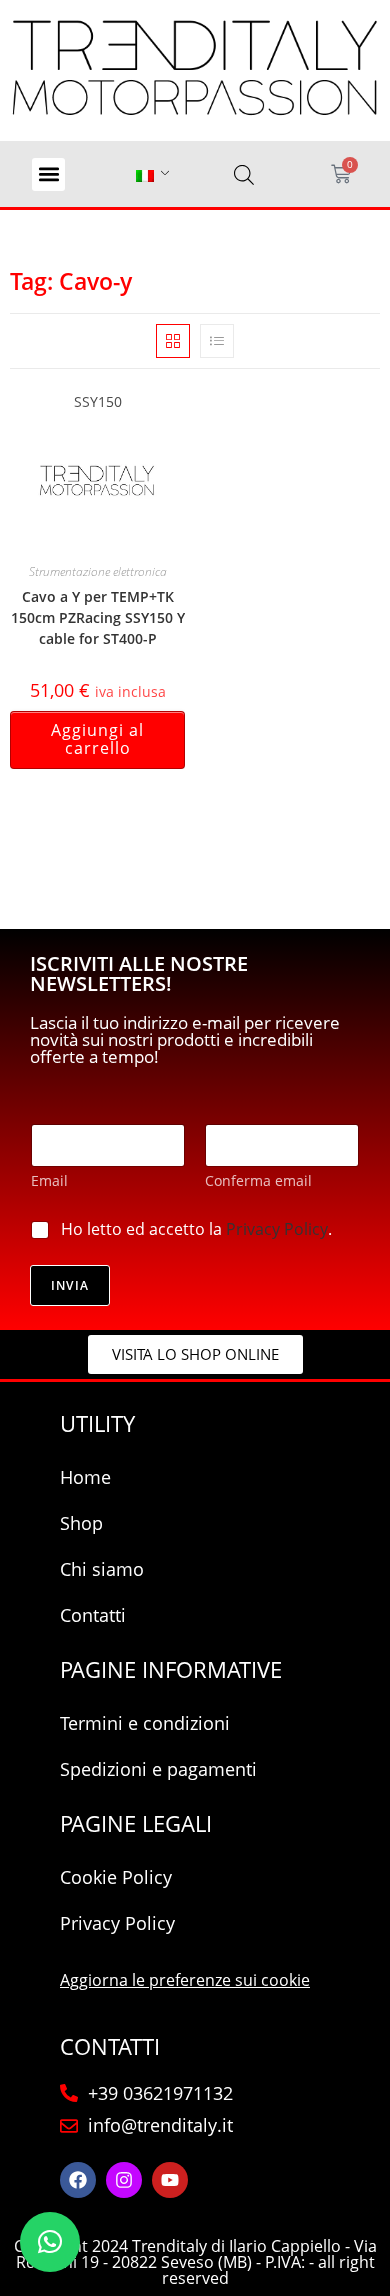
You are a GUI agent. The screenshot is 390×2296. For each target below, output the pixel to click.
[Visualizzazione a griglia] (173, 341)
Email (49, 1180)
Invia (70, 1285)
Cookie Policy (116, 1877)
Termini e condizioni (145, 1723)
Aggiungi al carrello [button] (97, 739)
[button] (48, 174)
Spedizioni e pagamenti (158, 1769)
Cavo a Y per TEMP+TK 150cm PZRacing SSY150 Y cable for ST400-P (98, 617)
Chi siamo (102, 1569)
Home (85, 1477)
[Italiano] (145, 174)
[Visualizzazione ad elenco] (217, 341)
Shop (81, 1523)
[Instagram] (124, 2180)
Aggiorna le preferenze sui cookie (185, 1980)
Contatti (93, 1615)
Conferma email (258, 1180)
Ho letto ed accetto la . (196, 1229)
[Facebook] (78, 2180)
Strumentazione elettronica (98, 571)
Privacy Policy (277, 1229)
